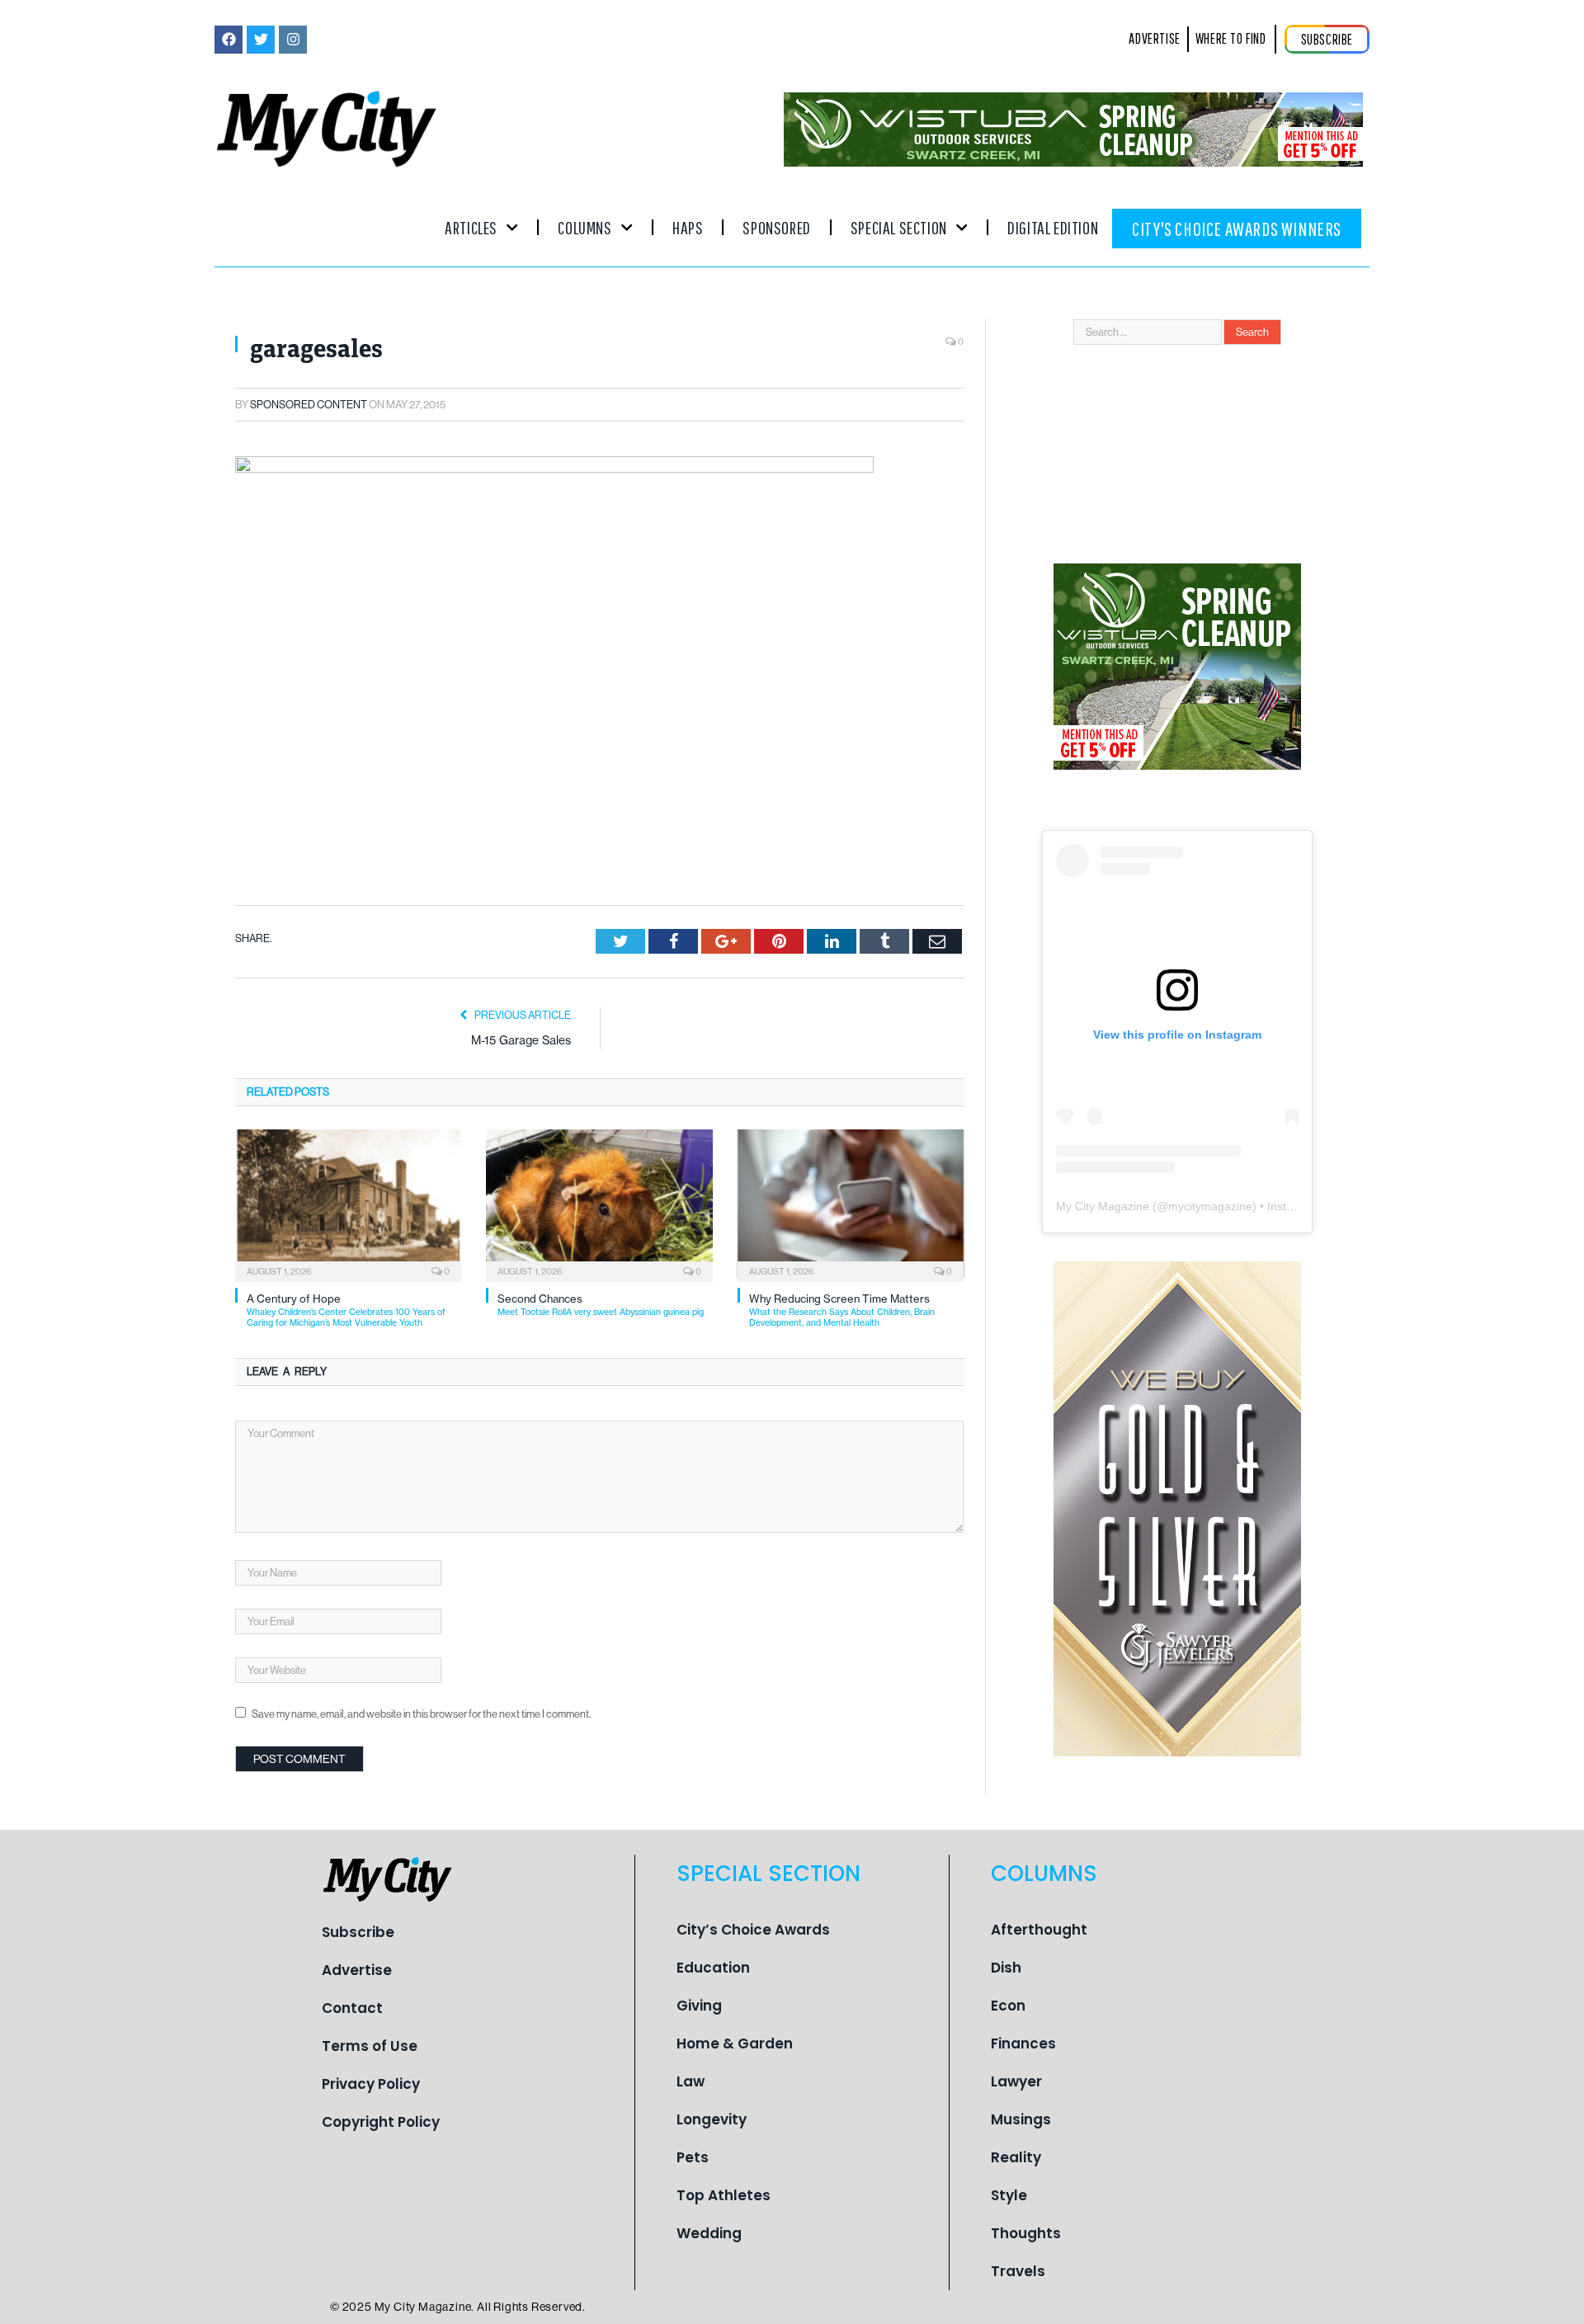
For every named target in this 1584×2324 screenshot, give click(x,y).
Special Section (899, 227)
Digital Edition (1053, 227)
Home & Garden (735, 2044)
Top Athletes (724, 2195)
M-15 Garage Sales (521, 1040)
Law (691, 2081)
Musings (1021, 2119)
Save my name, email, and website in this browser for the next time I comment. (421, 1714)
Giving (699, 2006)
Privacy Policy (371, 2084)
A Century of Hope (346, 1310)
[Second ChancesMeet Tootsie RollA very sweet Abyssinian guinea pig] (599, 1204)
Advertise (357, 1970)
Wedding (709, 2233)
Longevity (712, 2119)
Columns (585, 227)
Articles (471, 227)
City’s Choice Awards (753, 1930)
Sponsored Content (309, 405)
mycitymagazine (1210, 1206)
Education (713, 1968)
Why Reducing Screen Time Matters (842, 1310)
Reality (1016, 2157)
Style (1009, 2195)
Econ (1008, 2006)
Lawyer (1016, 2081)
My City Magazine (1103, 1206)
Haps (688, 227)
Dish (1006, 1968)
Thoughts (1026, 2233)
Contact (352, 2008)
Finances (1023, 2044)
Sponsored (776, 227)
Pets (693, 2157)
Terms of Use (370, 2046)
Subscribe (358, 1932)
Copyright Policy (381, 2122)
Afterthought (1039, 1930)
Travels (1018, 2271)
